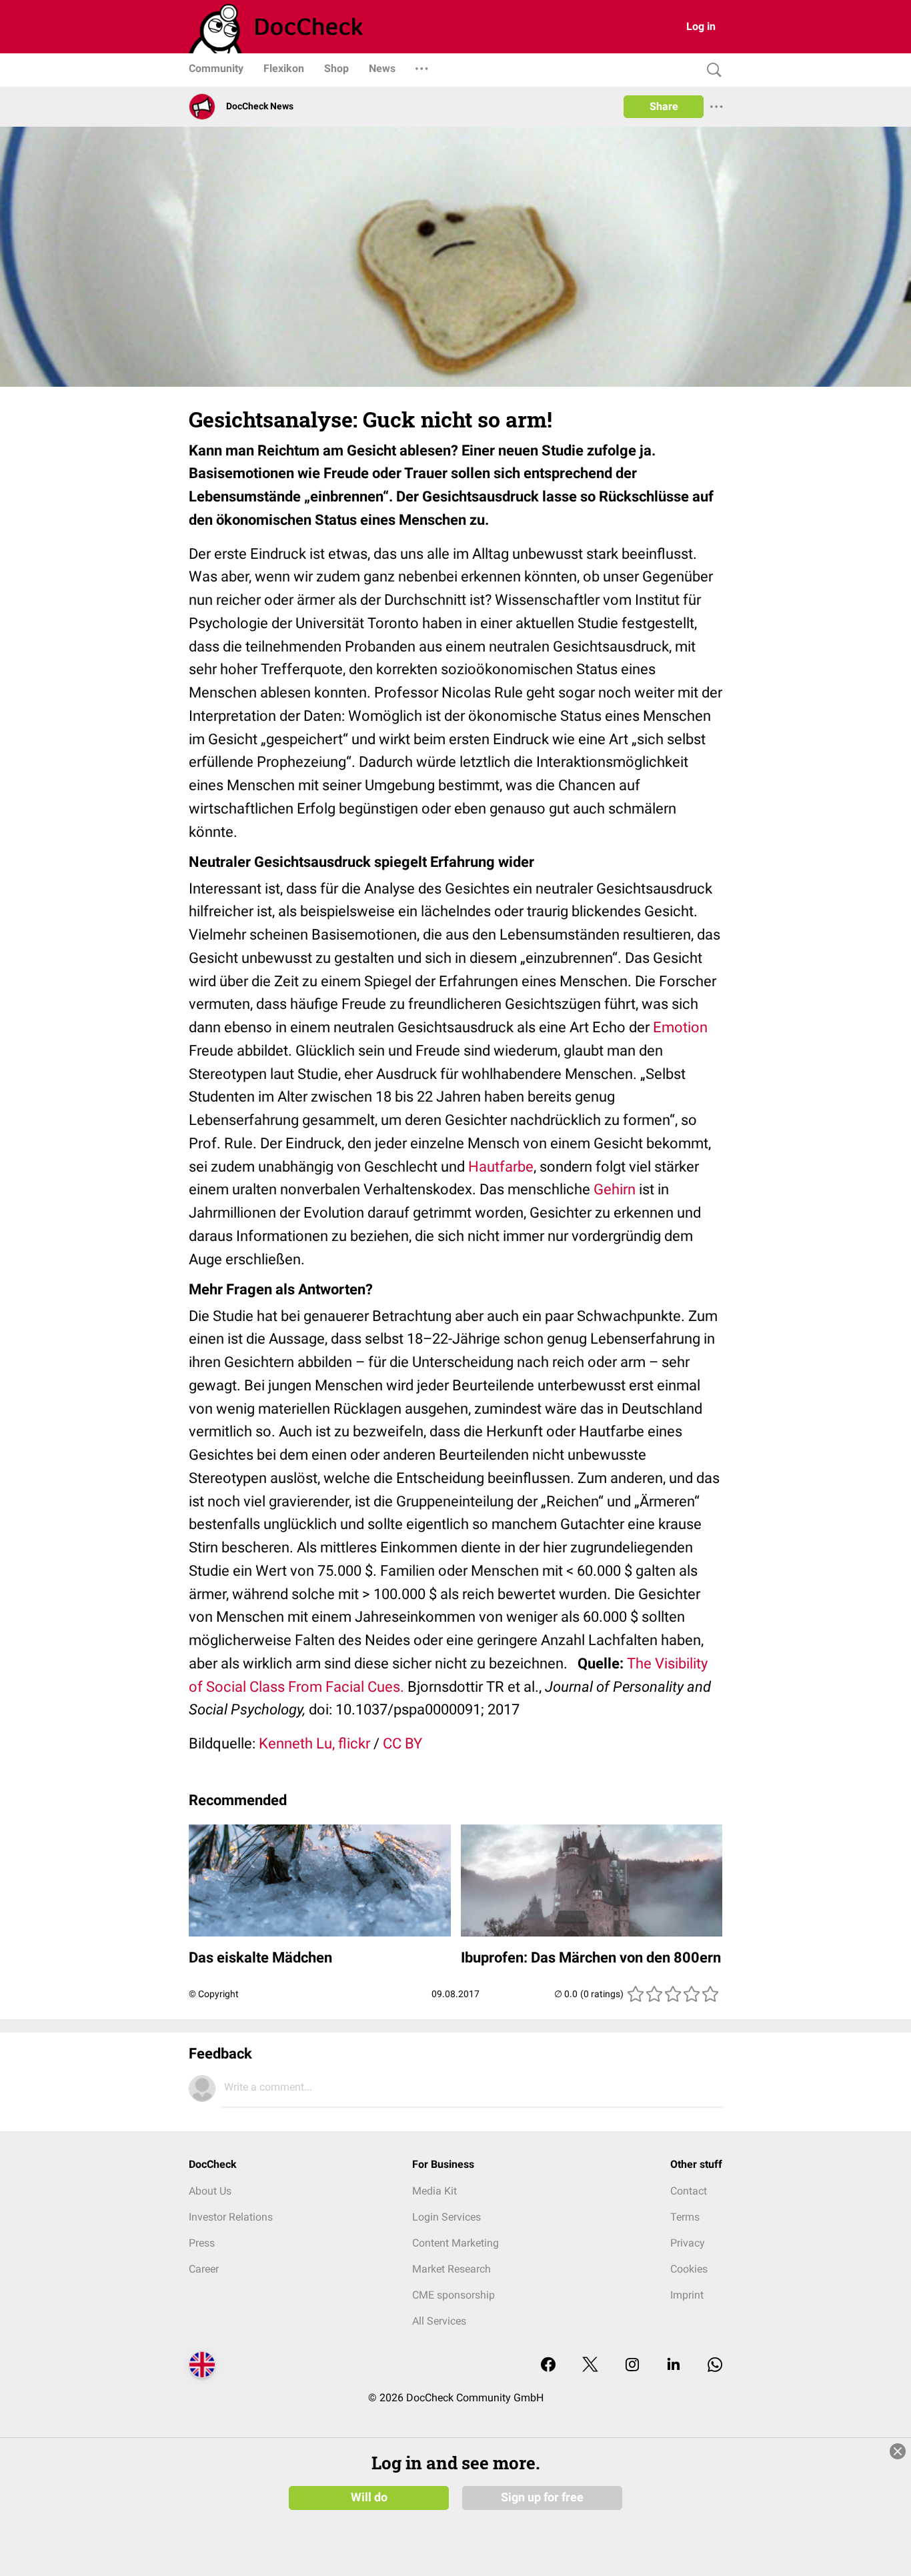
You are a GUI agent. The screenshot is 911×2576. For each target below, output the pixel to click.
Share (664, 106)
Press (202, 2243)
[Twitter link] (590, 2366)
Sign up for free (542, 2497)
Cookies (689, 2269)
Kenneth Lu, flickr (314, 1743)
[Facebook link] (548, 2366)
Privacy (688, 2243)
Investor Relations (231, 2217)
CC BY (402, 1743)
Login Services (446, 2217)
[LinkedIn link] (674, 2366)
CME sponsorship (453, 2295)
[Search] (711, 70)
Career (204, 2269)
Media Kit (434, 2191)
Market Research (451, 2269)
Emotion (680, 1027)
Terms (685, 2217)
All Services (439, 2321)
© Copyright (214, 1994)
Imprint (687, 2295)
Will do (369, 2497)
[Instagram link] (632, 2366)
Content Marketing (455, 2243)
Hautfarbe (501, 1167)
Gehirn (615, 1189)
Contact (689, 2191)
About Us (210, 2191)
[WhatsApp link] (715, 2366)
